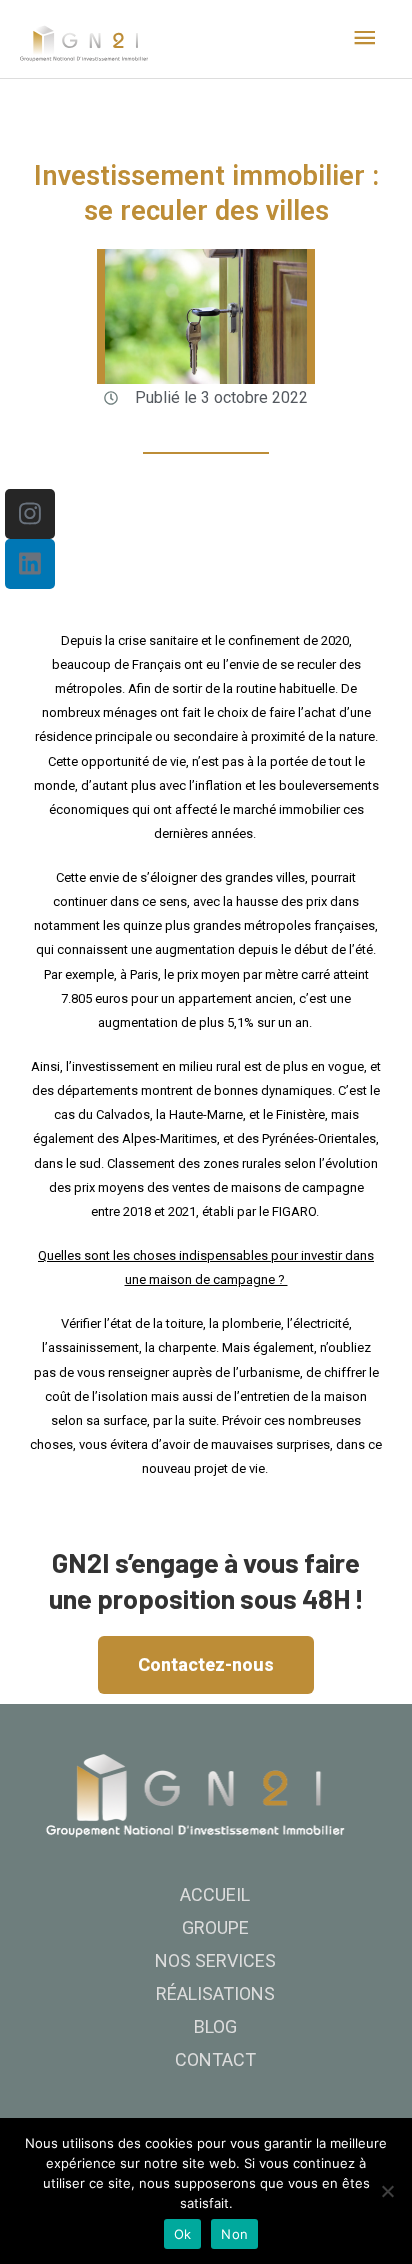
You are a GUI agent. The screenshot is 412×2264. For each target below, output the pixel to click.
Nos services (215, 1960)
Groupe (215, 1927)
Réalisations (215, 1993)
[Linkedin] (30, 564)
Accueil (215, 1894)
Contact (215, 2059)
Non (234, 2234)
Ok (183, 2234)
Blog (215, 2026)
